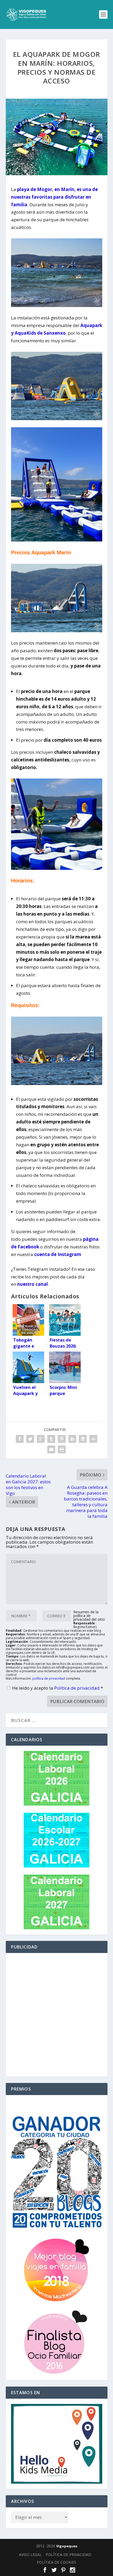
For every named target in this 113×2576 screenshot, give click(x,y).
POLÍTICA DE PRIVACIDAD (68, 2555)
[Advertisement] (56, 2015)
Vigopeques (67, 2546)
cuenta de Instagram (58, 1254)
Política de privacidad (77, 1688)
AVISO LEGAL (30, 2555)
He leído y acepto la (58, 1688)
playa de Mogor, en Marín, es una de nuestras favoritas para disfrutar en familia (54, 197)
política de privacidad (49, 1678)
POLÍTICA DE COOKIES (56, 2562)
